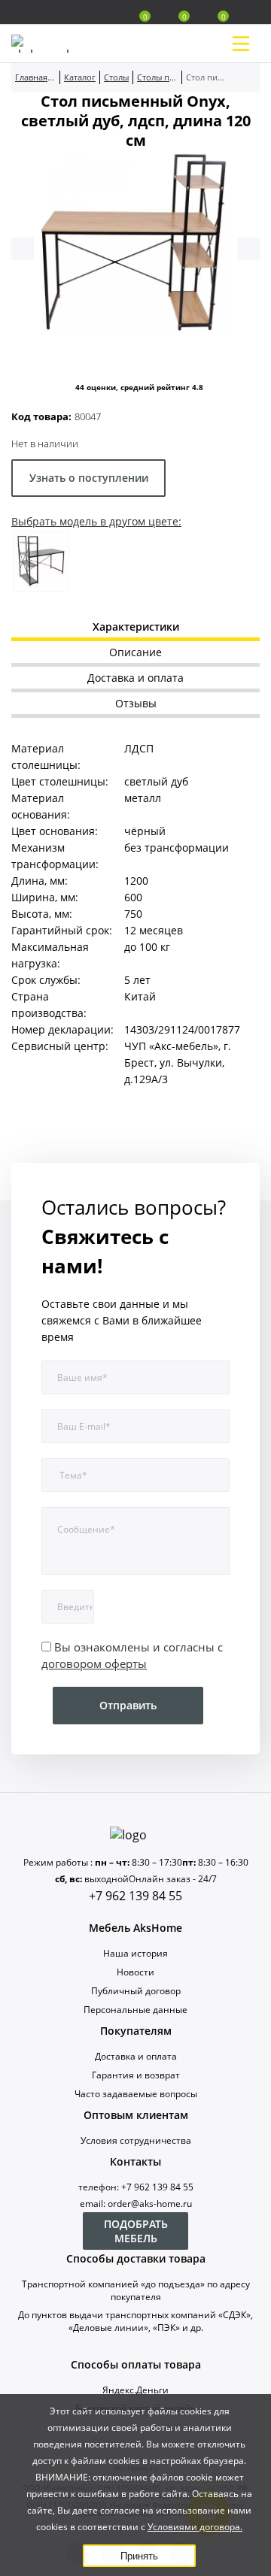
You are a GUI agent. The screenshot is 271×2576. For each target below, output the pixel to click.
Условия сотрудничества (136, 2140)
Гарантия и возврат (136, 2075)
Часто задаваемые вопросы (136, 2094)
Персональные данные (135, 2010)
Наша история (135, 1953)
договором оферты (94, 1663)
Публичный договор (136, 1991)
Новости (135, 1972)
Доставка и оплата (136, 2056)
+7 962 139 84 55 (135, 1896)
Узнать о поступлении (89, 478)
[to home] (135, 1835)
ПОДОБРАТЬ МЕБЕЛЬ (136, 2231)
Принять (139, 2556)
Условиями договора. (195, 2527)
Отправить (128, 1705)
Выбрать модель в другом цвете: (96, 521)
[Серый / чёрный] (41, 562)
